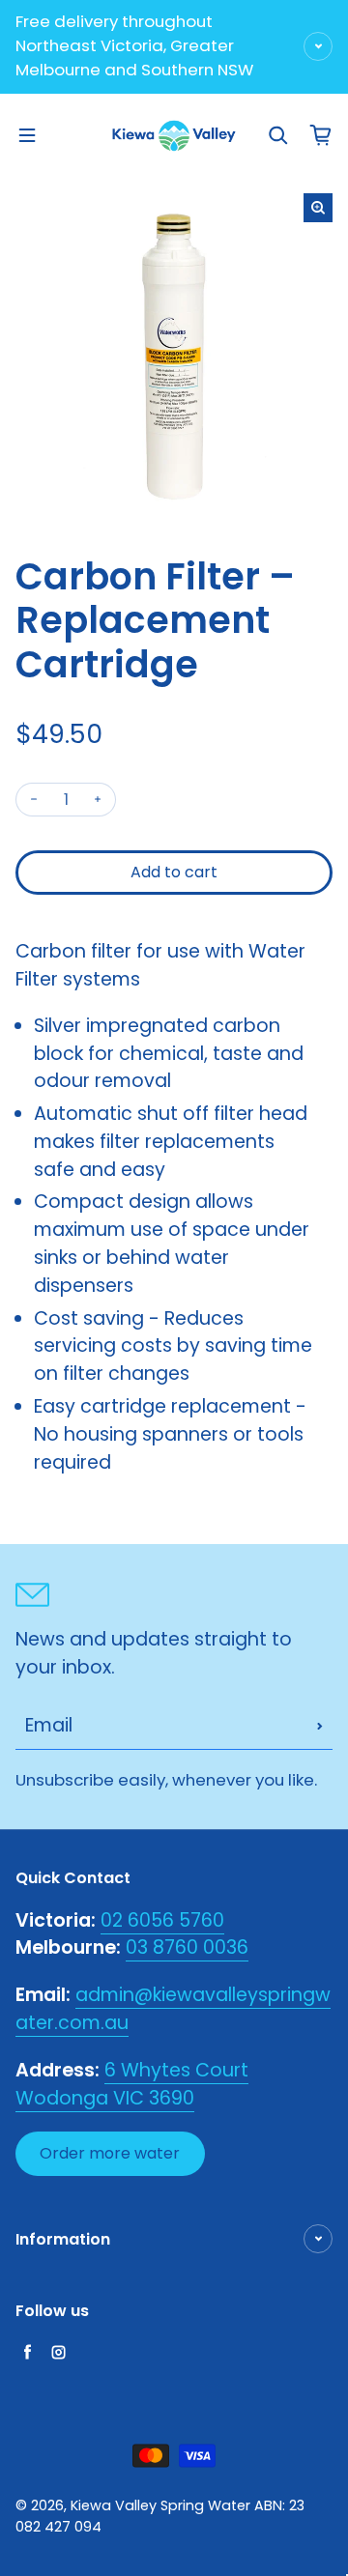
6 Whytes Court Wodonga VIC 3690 (132, 2084)
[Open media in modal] (318, 208)
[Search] (278, 135)
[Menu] (27, 135)
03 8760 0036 (187, 1947)
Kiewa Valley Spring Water (160, 2505)
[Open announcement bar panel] (318, 46)
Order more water (110, 2153)
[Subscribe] (320, 1726)
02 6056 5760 (162, 1920)
